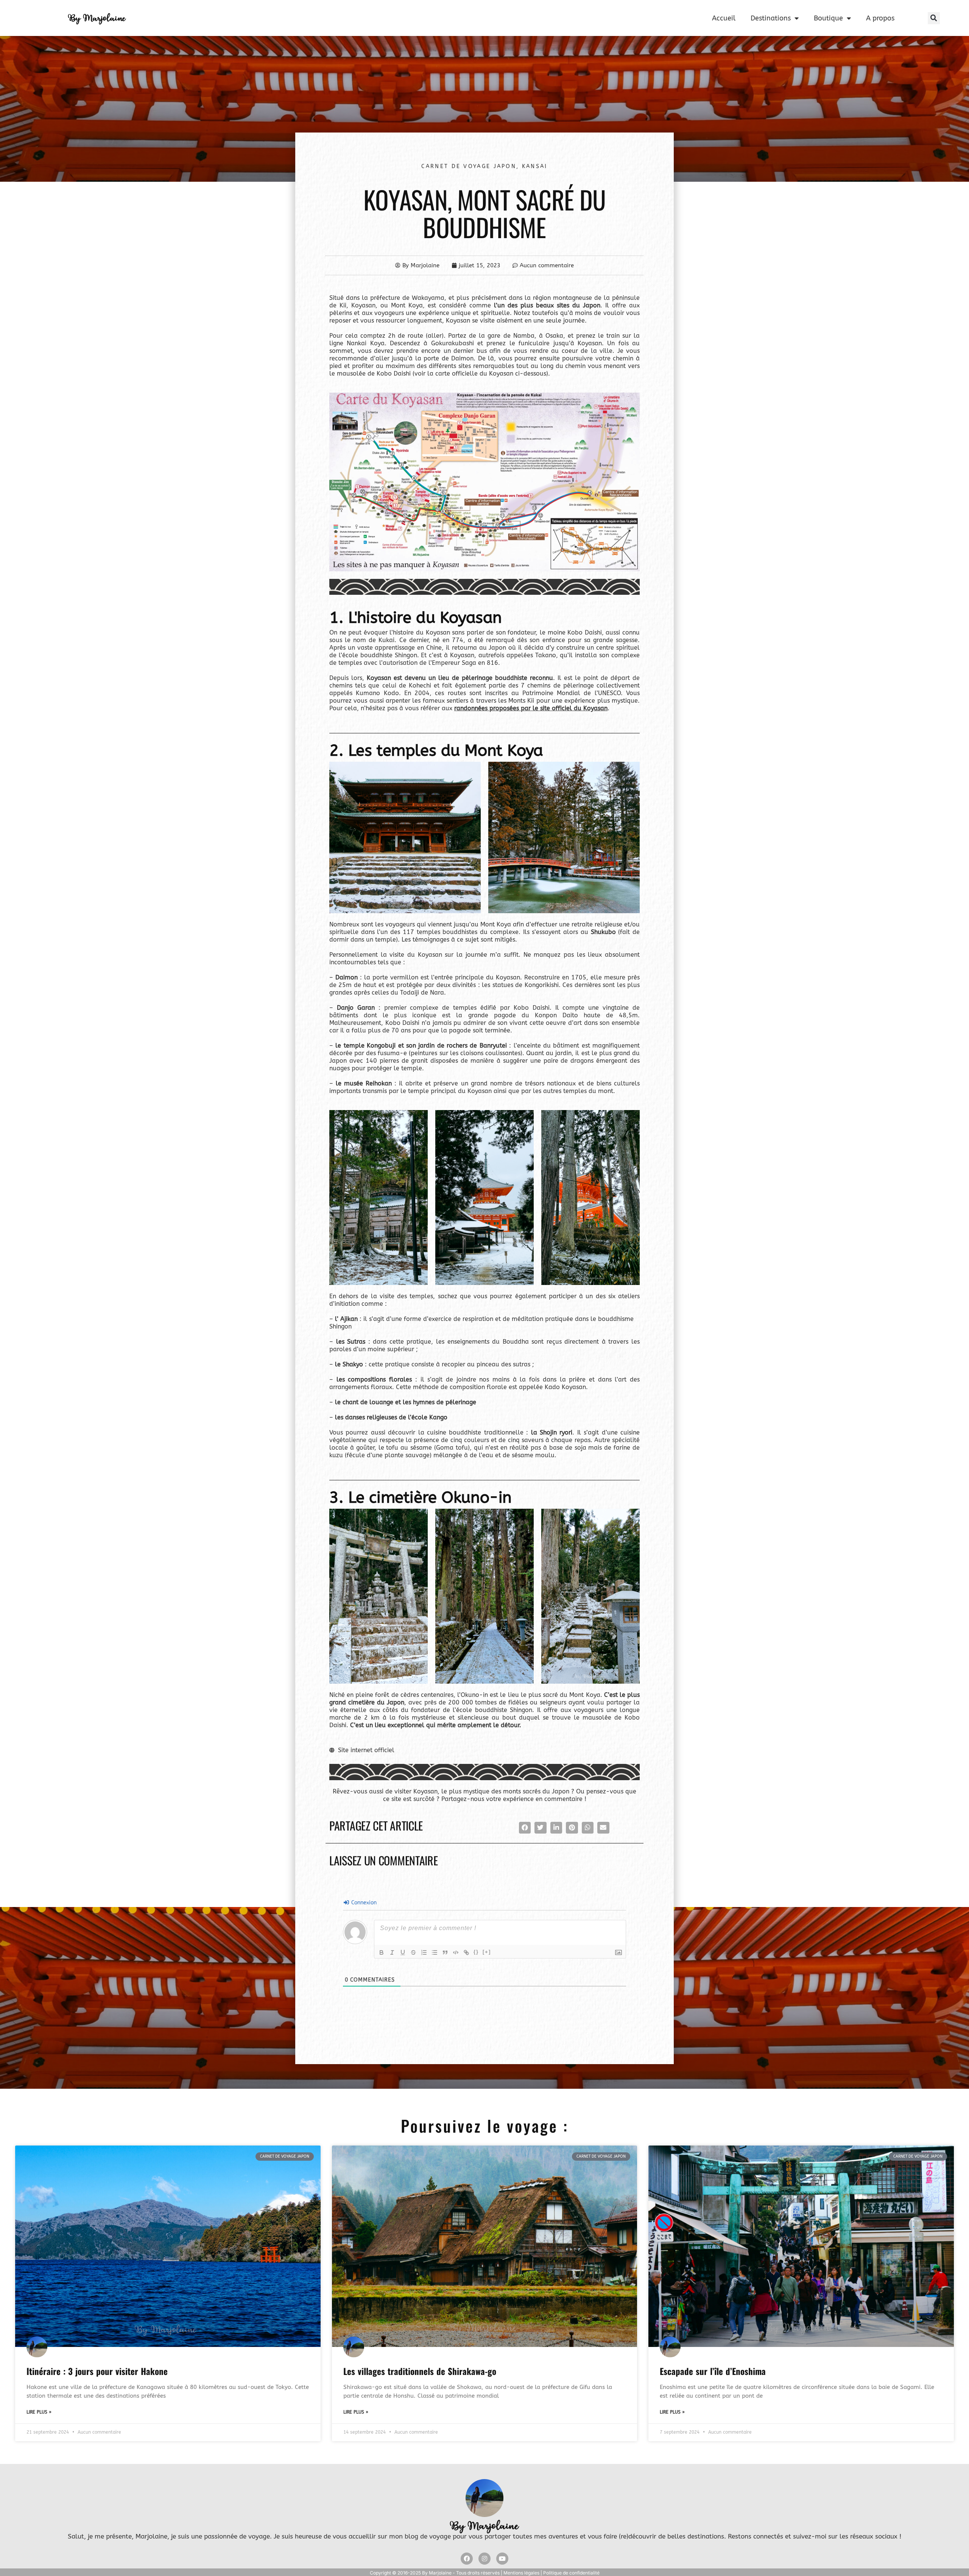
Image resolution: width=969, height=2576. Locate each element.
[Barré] (413, 1952)
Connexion (363, 1903)
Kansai (535, 166)
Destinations (771, 18)
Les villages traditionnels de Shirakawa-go (420, 2371)
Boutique (828, 18)
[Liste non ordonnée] (435, 1952)
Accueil (724, 18)
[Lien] (466, 1952)
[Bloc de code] (456, 1952)
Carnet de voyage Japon (469, 166)
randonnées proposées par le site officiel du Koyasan (531, 708)
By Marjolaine (97, 18)
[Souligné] (403, 1952)
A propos (880, 18)
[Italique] (392, 1952)
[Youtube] (502, 2559)
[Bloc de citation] (445, 1952)
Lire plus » (39, 2412)
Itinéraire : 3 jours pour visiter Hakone (97, 2371)
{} (476, 1952)
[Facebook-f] (467, 2559)
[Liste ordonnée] (424, 1952)
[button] (934, 18)
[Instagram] (484, 2559)
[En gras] (382, 1952)
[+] (487, 1952)
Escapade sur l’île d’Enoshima (713, 2371)
